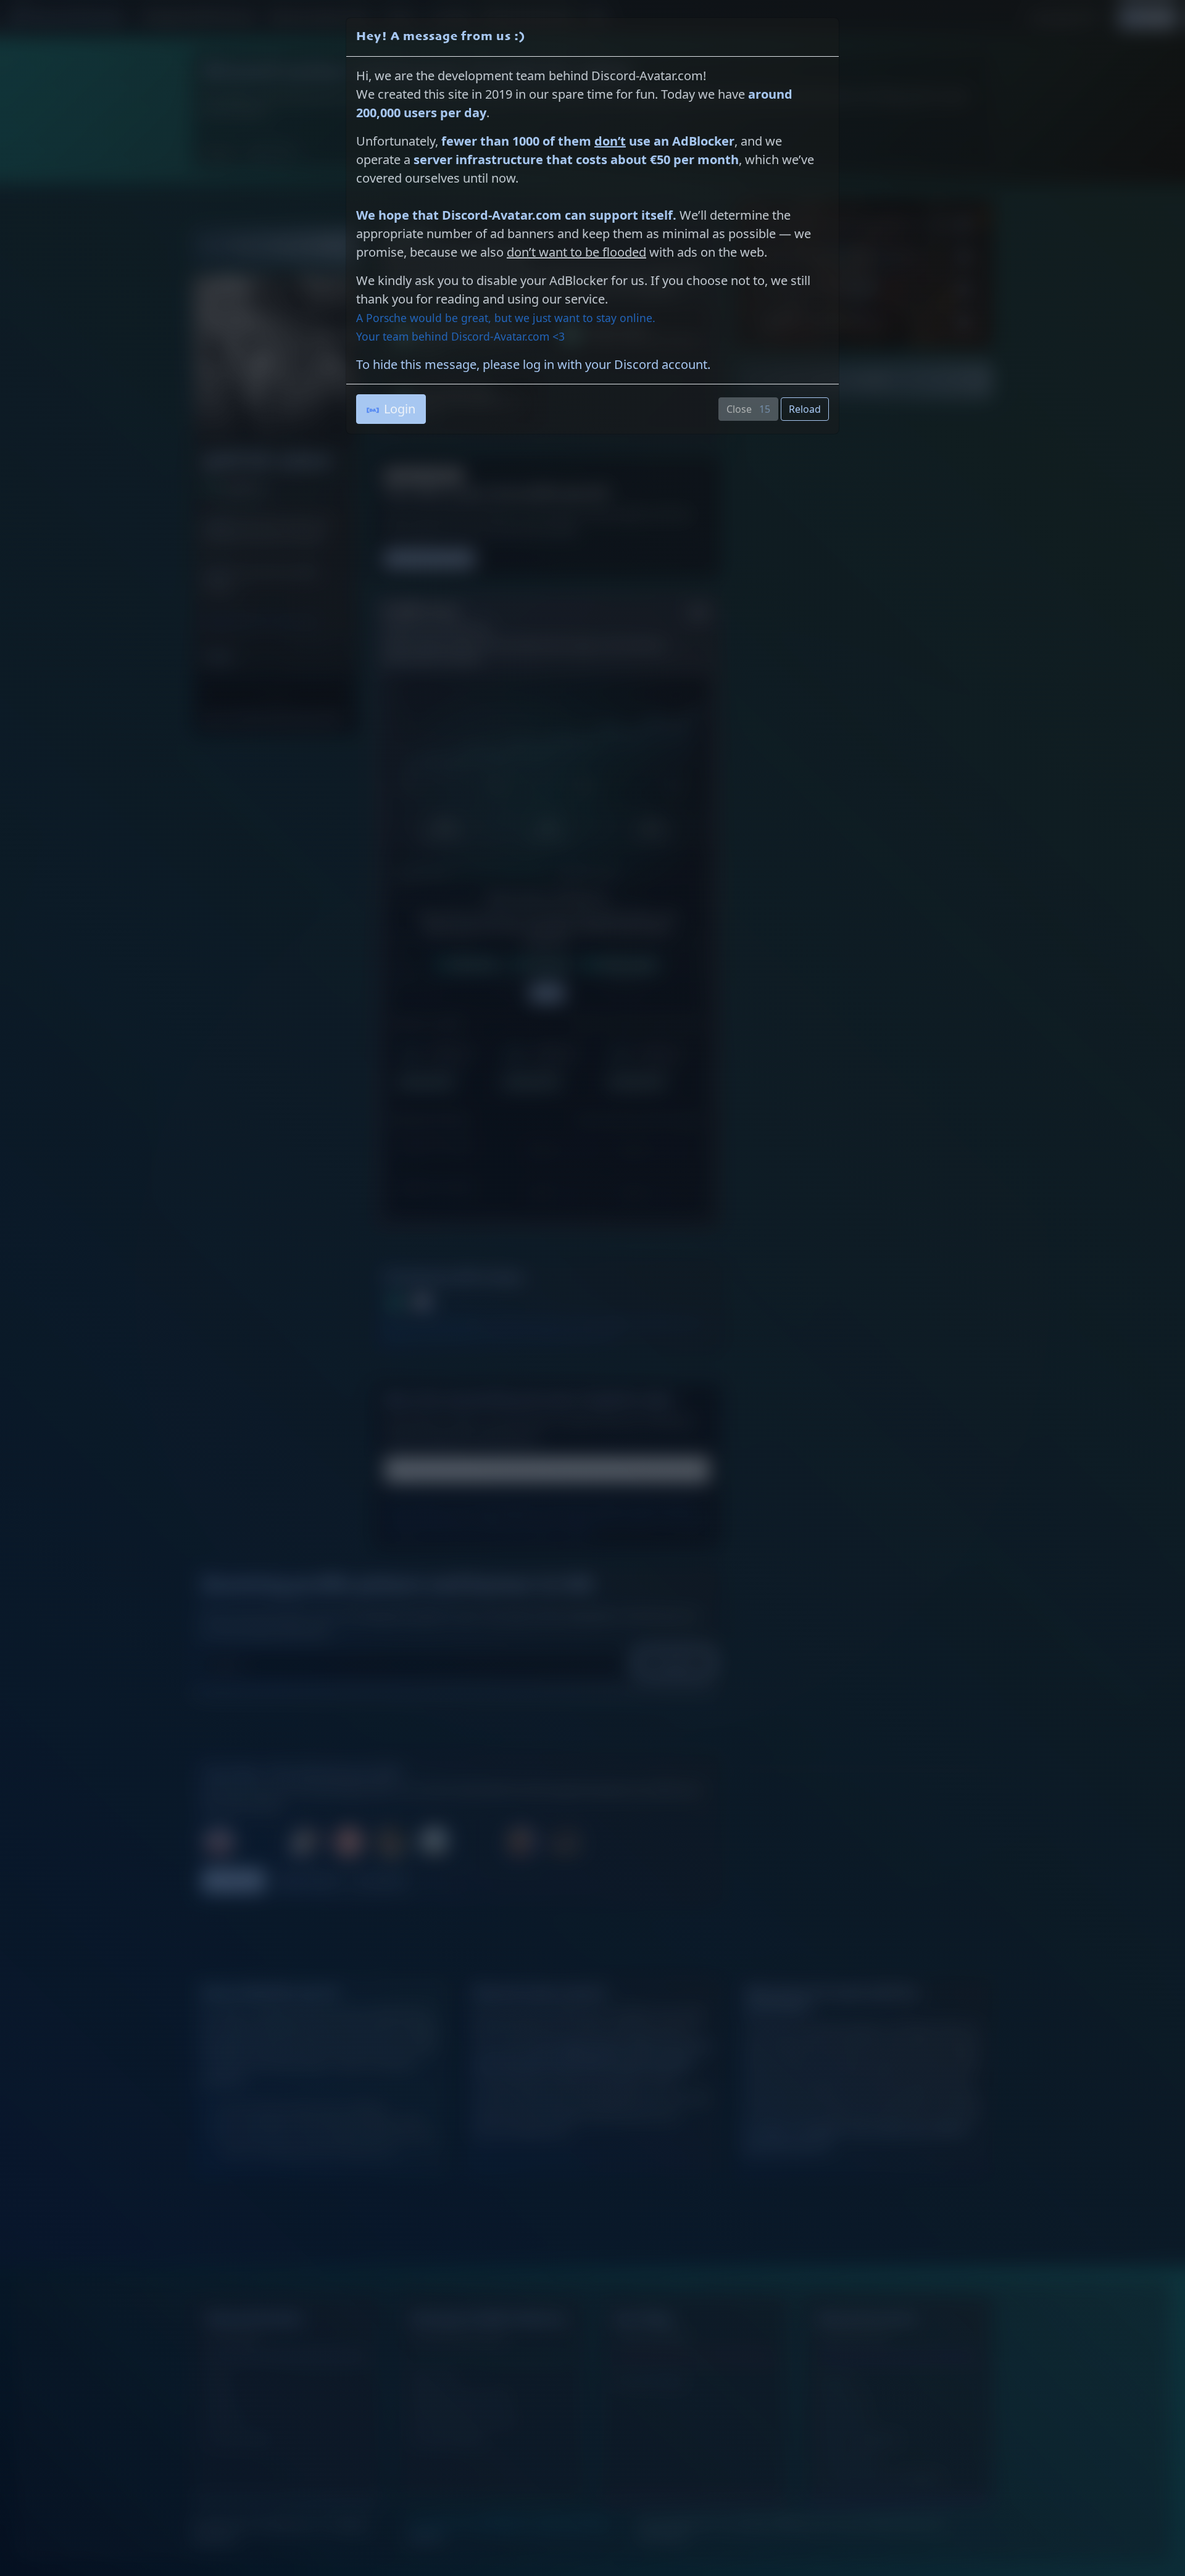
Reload (805, 409)
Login (400, 409)
